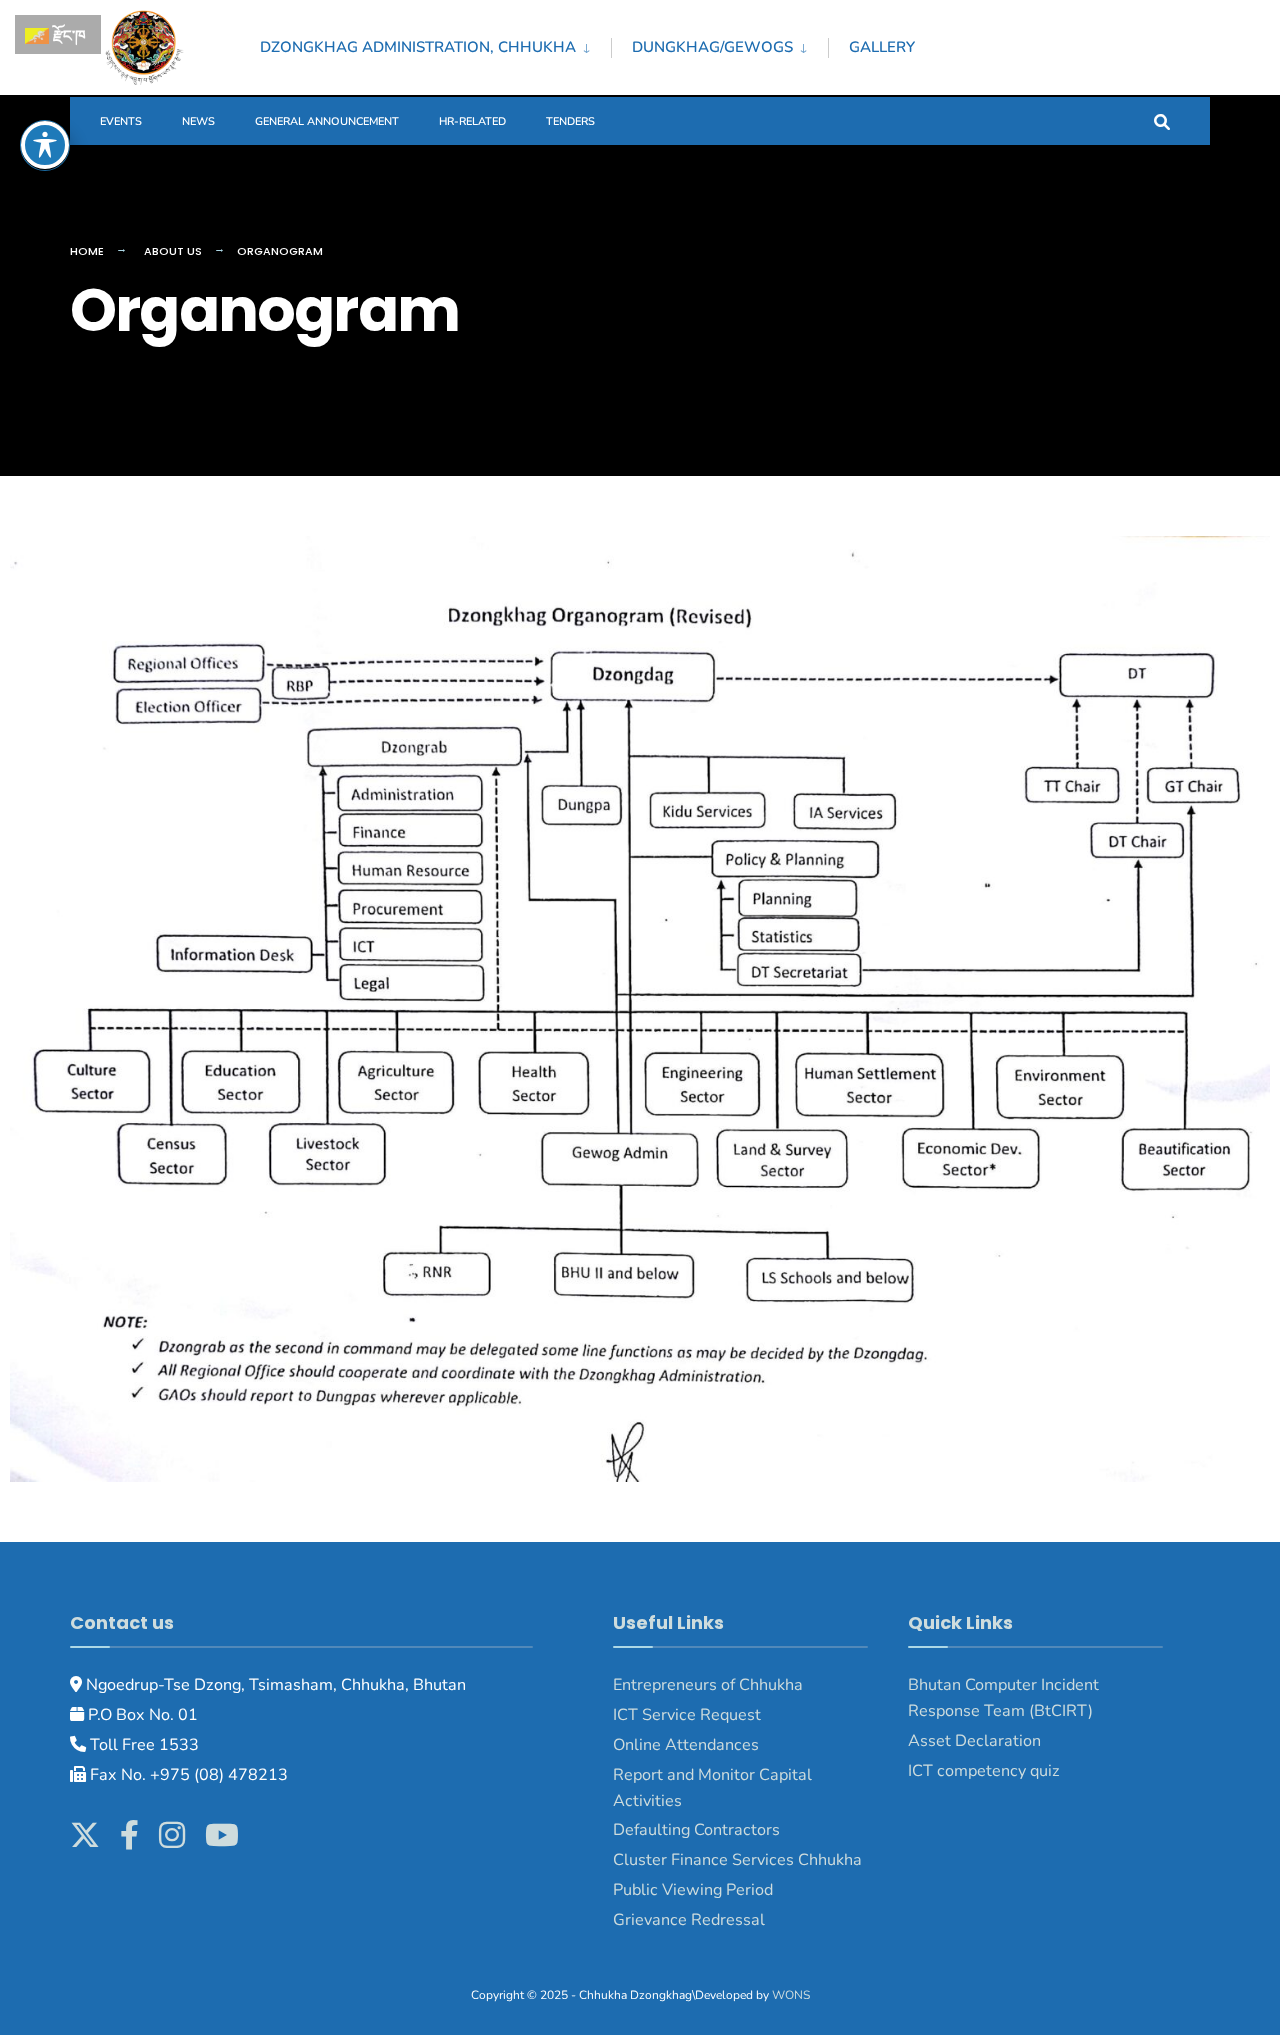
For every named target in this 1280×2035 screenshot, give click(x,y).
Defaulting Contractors (696, 1830)
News (198, 121)
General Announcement (327, 121)
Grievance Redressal (691, 1920)
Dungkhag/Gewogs (712, 47)
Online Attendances (686, 1745)
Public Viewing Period (693, 1890)
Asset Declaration (974, 1741)
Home (87, 251)
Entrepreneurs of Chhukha (708, 1685)
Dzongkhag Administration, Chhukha (418, 47)
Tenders (570, 121)
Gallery (882, 47)
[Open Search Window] (1162, 120)
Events (121, 121)
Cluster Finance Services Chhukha (737, 1860)
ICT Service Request (687, 1715)
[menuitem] (435, 44)
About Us (173, 251)
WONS (791, 1995)
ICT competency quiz (984, 1771)
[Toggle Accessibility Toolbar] (45, 145)
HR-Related (472, 121)
